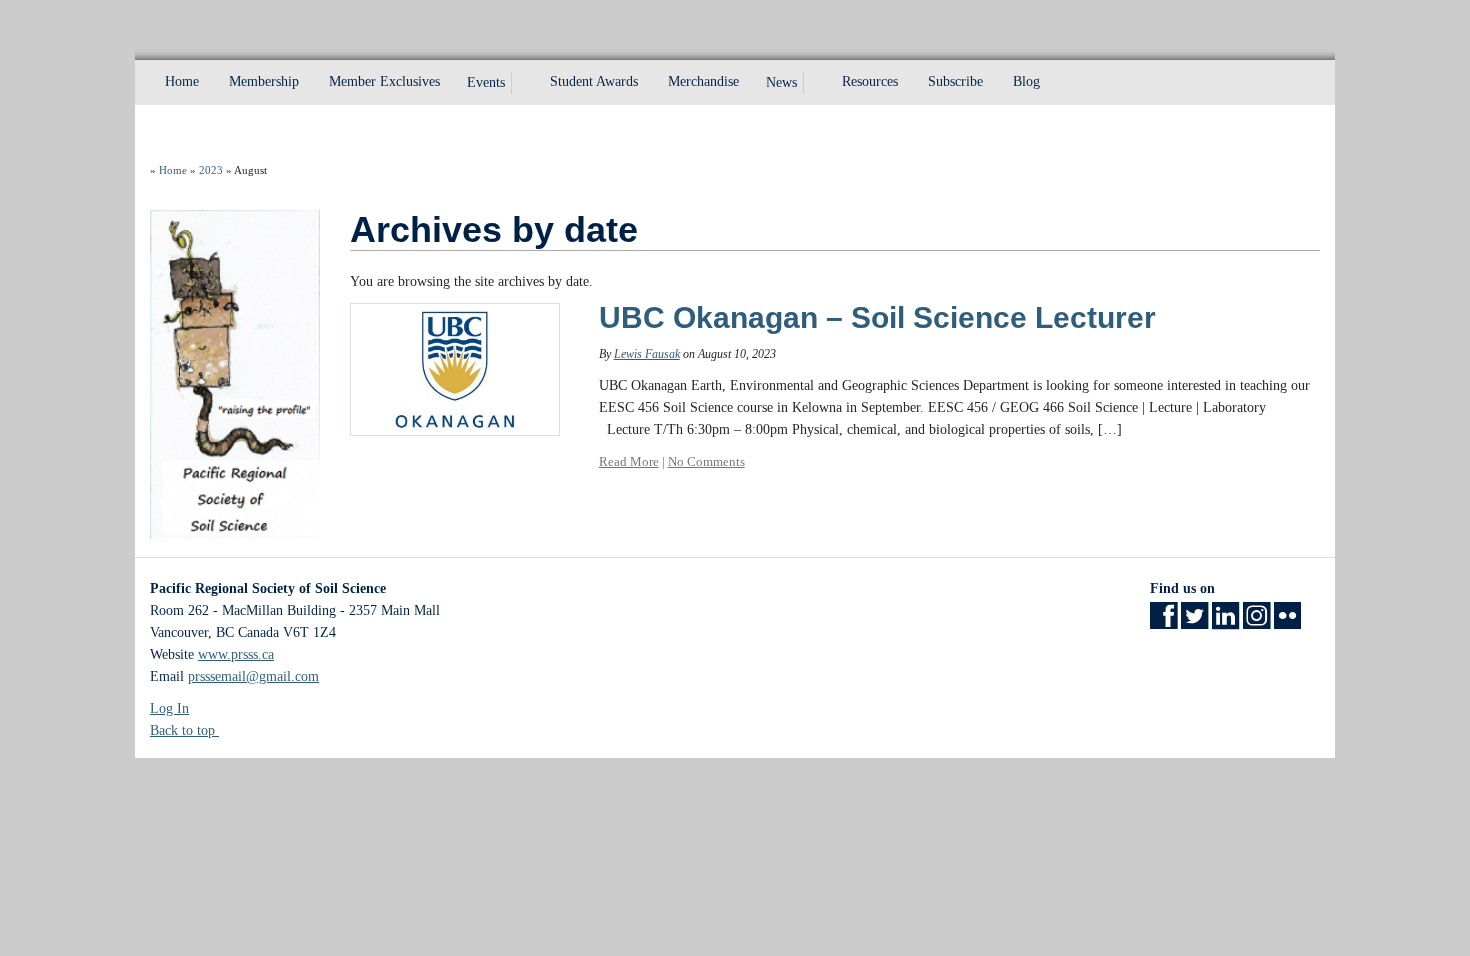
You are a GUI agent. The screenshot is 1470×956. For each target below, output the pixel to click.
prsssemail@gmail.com (253, 676)
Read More (629, 461)
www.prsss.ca (236, 654)
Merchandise (703, 81)
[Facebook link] (1163, 622)
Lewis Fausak (647, 354)
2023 (211, 170)
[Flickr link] (1287, 622)
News (781, 82)
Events (486, 82)
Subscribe (955, 81)
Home (182, 81)
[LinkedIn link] (1225, 622)
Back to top (184, 730)
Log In (169, 708)
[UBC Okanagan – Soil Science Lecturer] (455, 368)
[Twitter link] (1194, 622)
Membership (264, 81)
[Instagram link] (1256, 622)
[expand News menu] (815, 83)
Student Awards (594, 81)
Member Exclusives (384, 81)
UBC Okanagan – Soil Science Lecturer (877, 317)
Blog (1026, 81)
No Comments (706, 461)
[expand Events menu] (523, 83)
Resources (870, 81)
